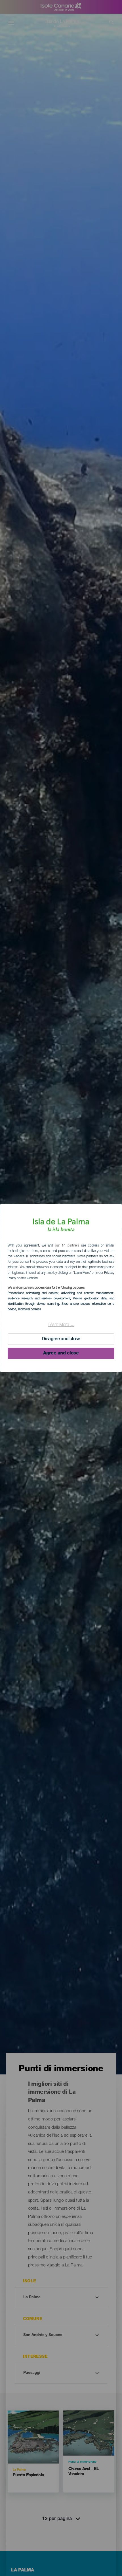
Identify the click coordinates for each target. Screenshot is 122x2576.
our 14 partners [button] (67, 1246)
